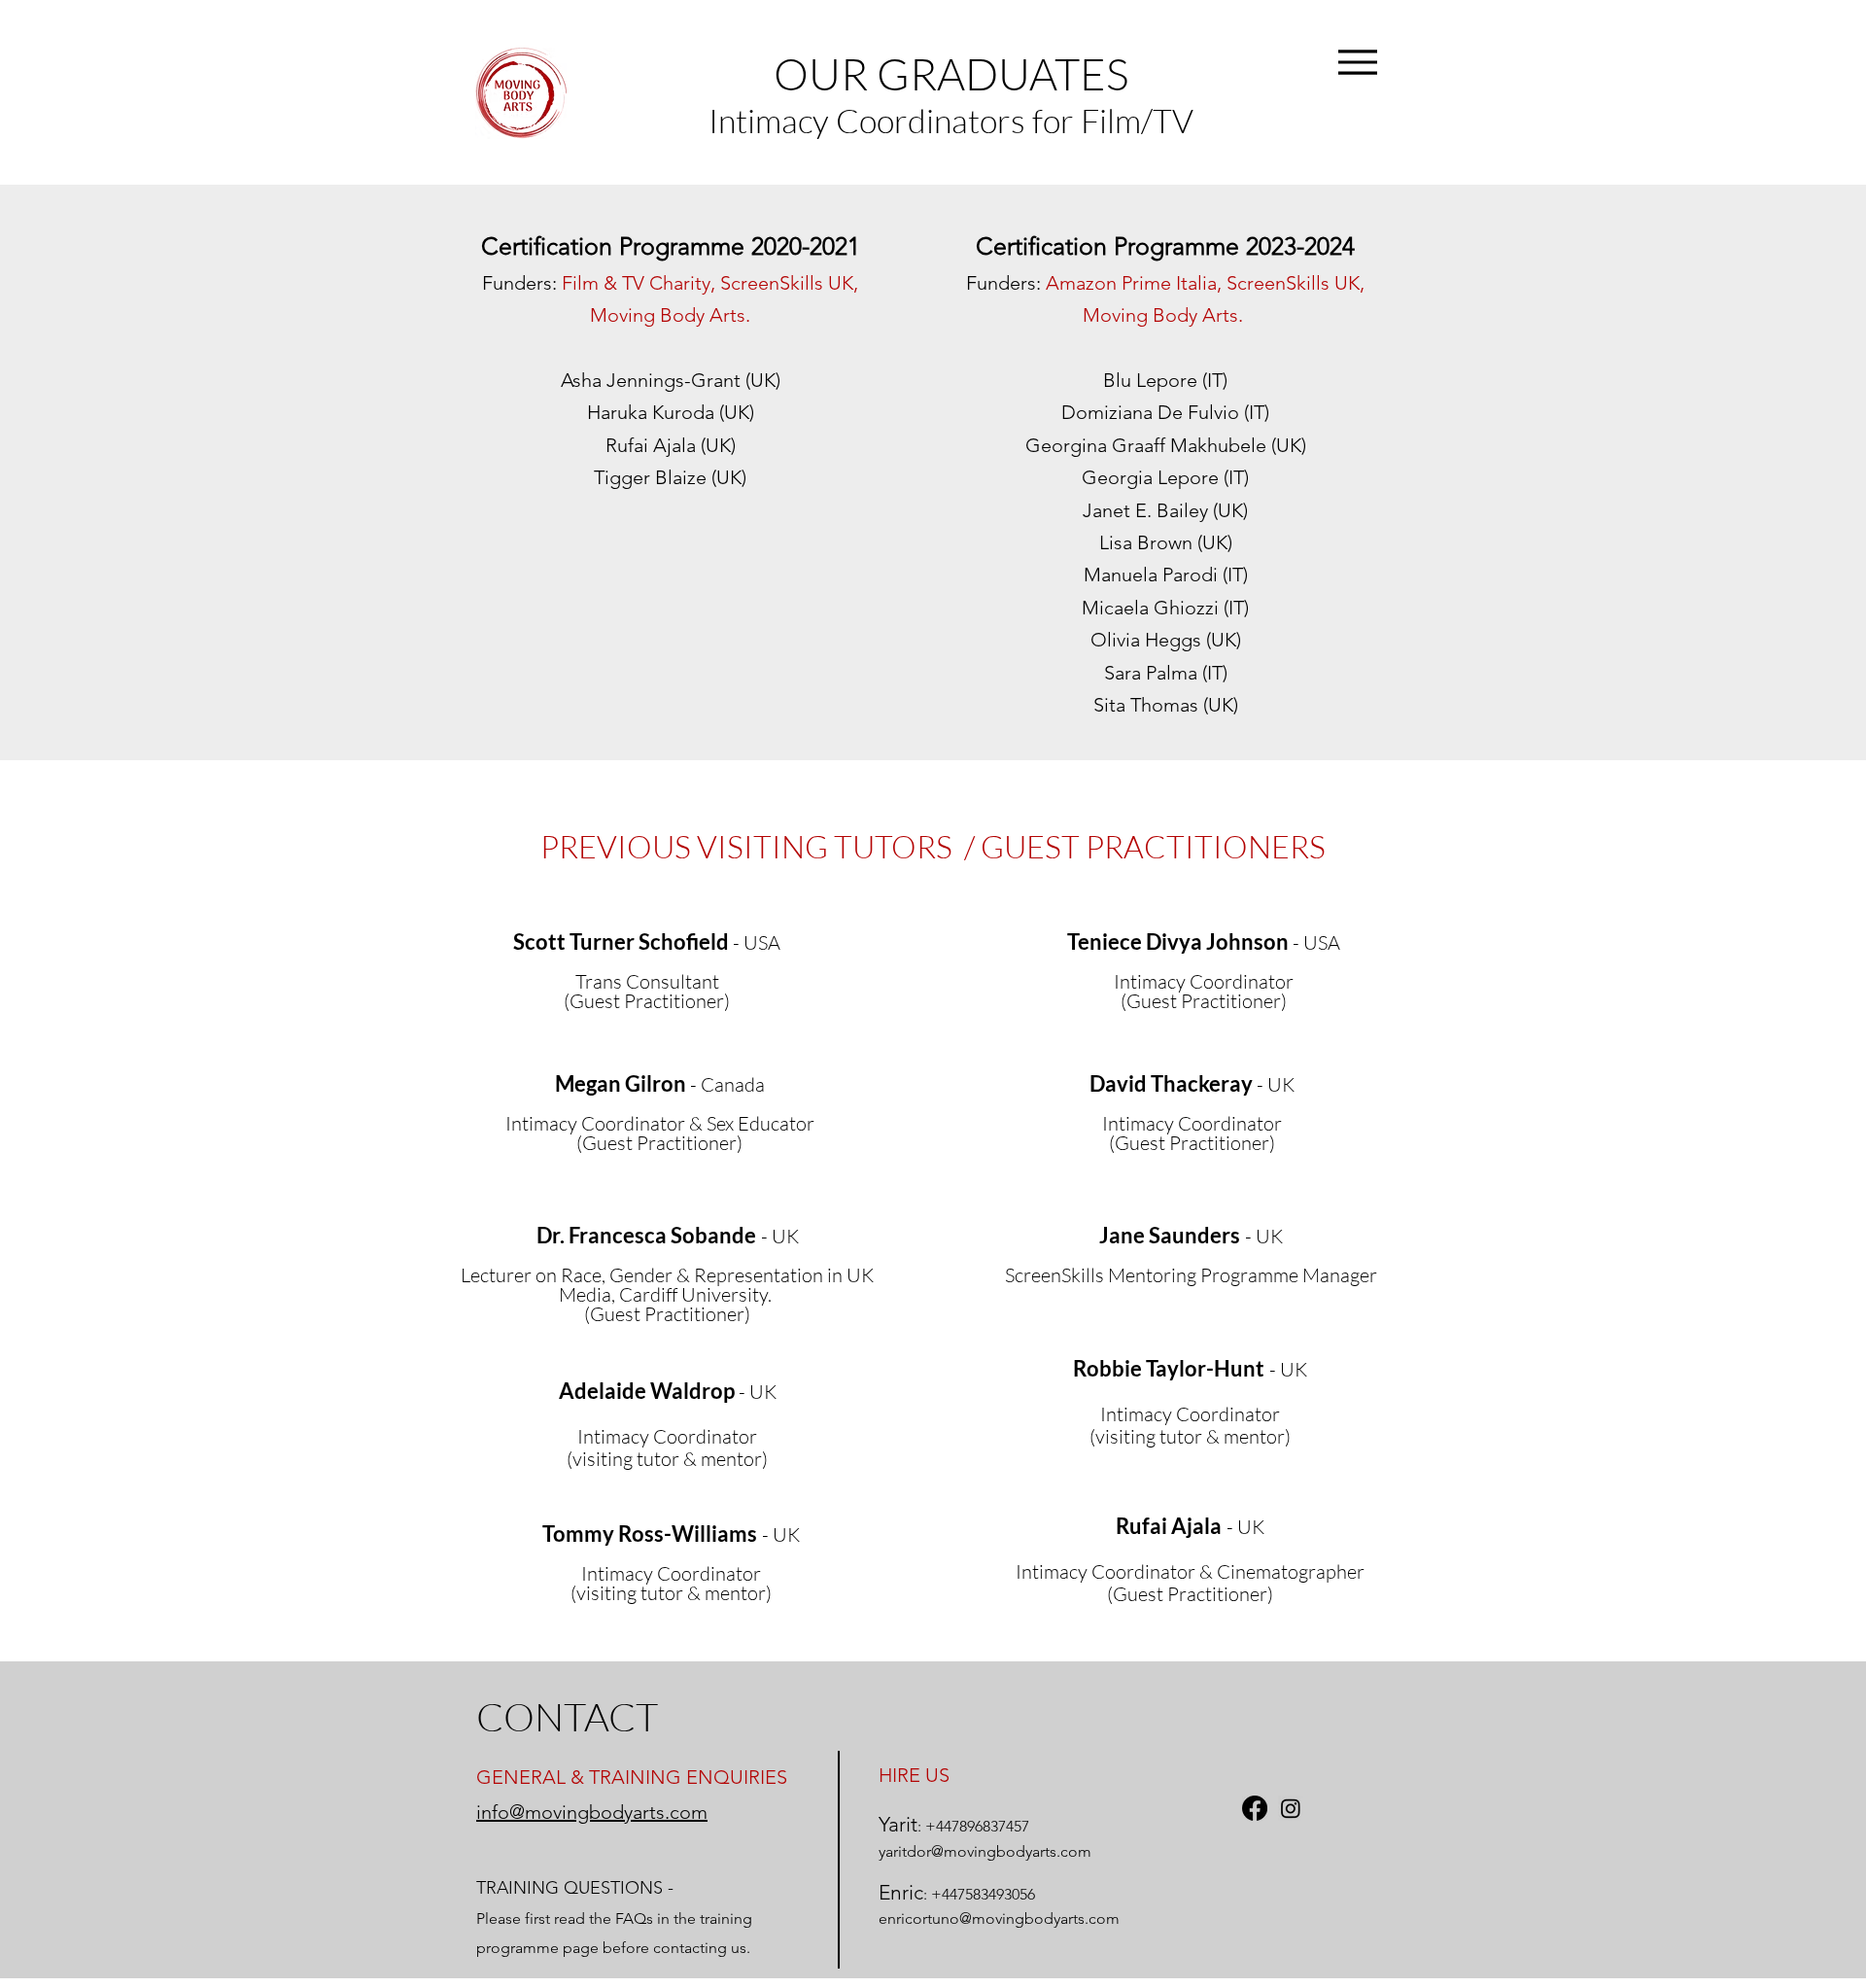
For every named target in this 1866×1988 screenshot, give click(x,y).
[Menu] (1357, 62)
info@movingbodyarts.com (592, 1812)
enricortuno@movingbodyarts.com (999, 1918)
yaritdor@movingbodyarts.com (985, 1851)
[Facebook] (1255, 1808)
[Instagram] (1291, 1808)
